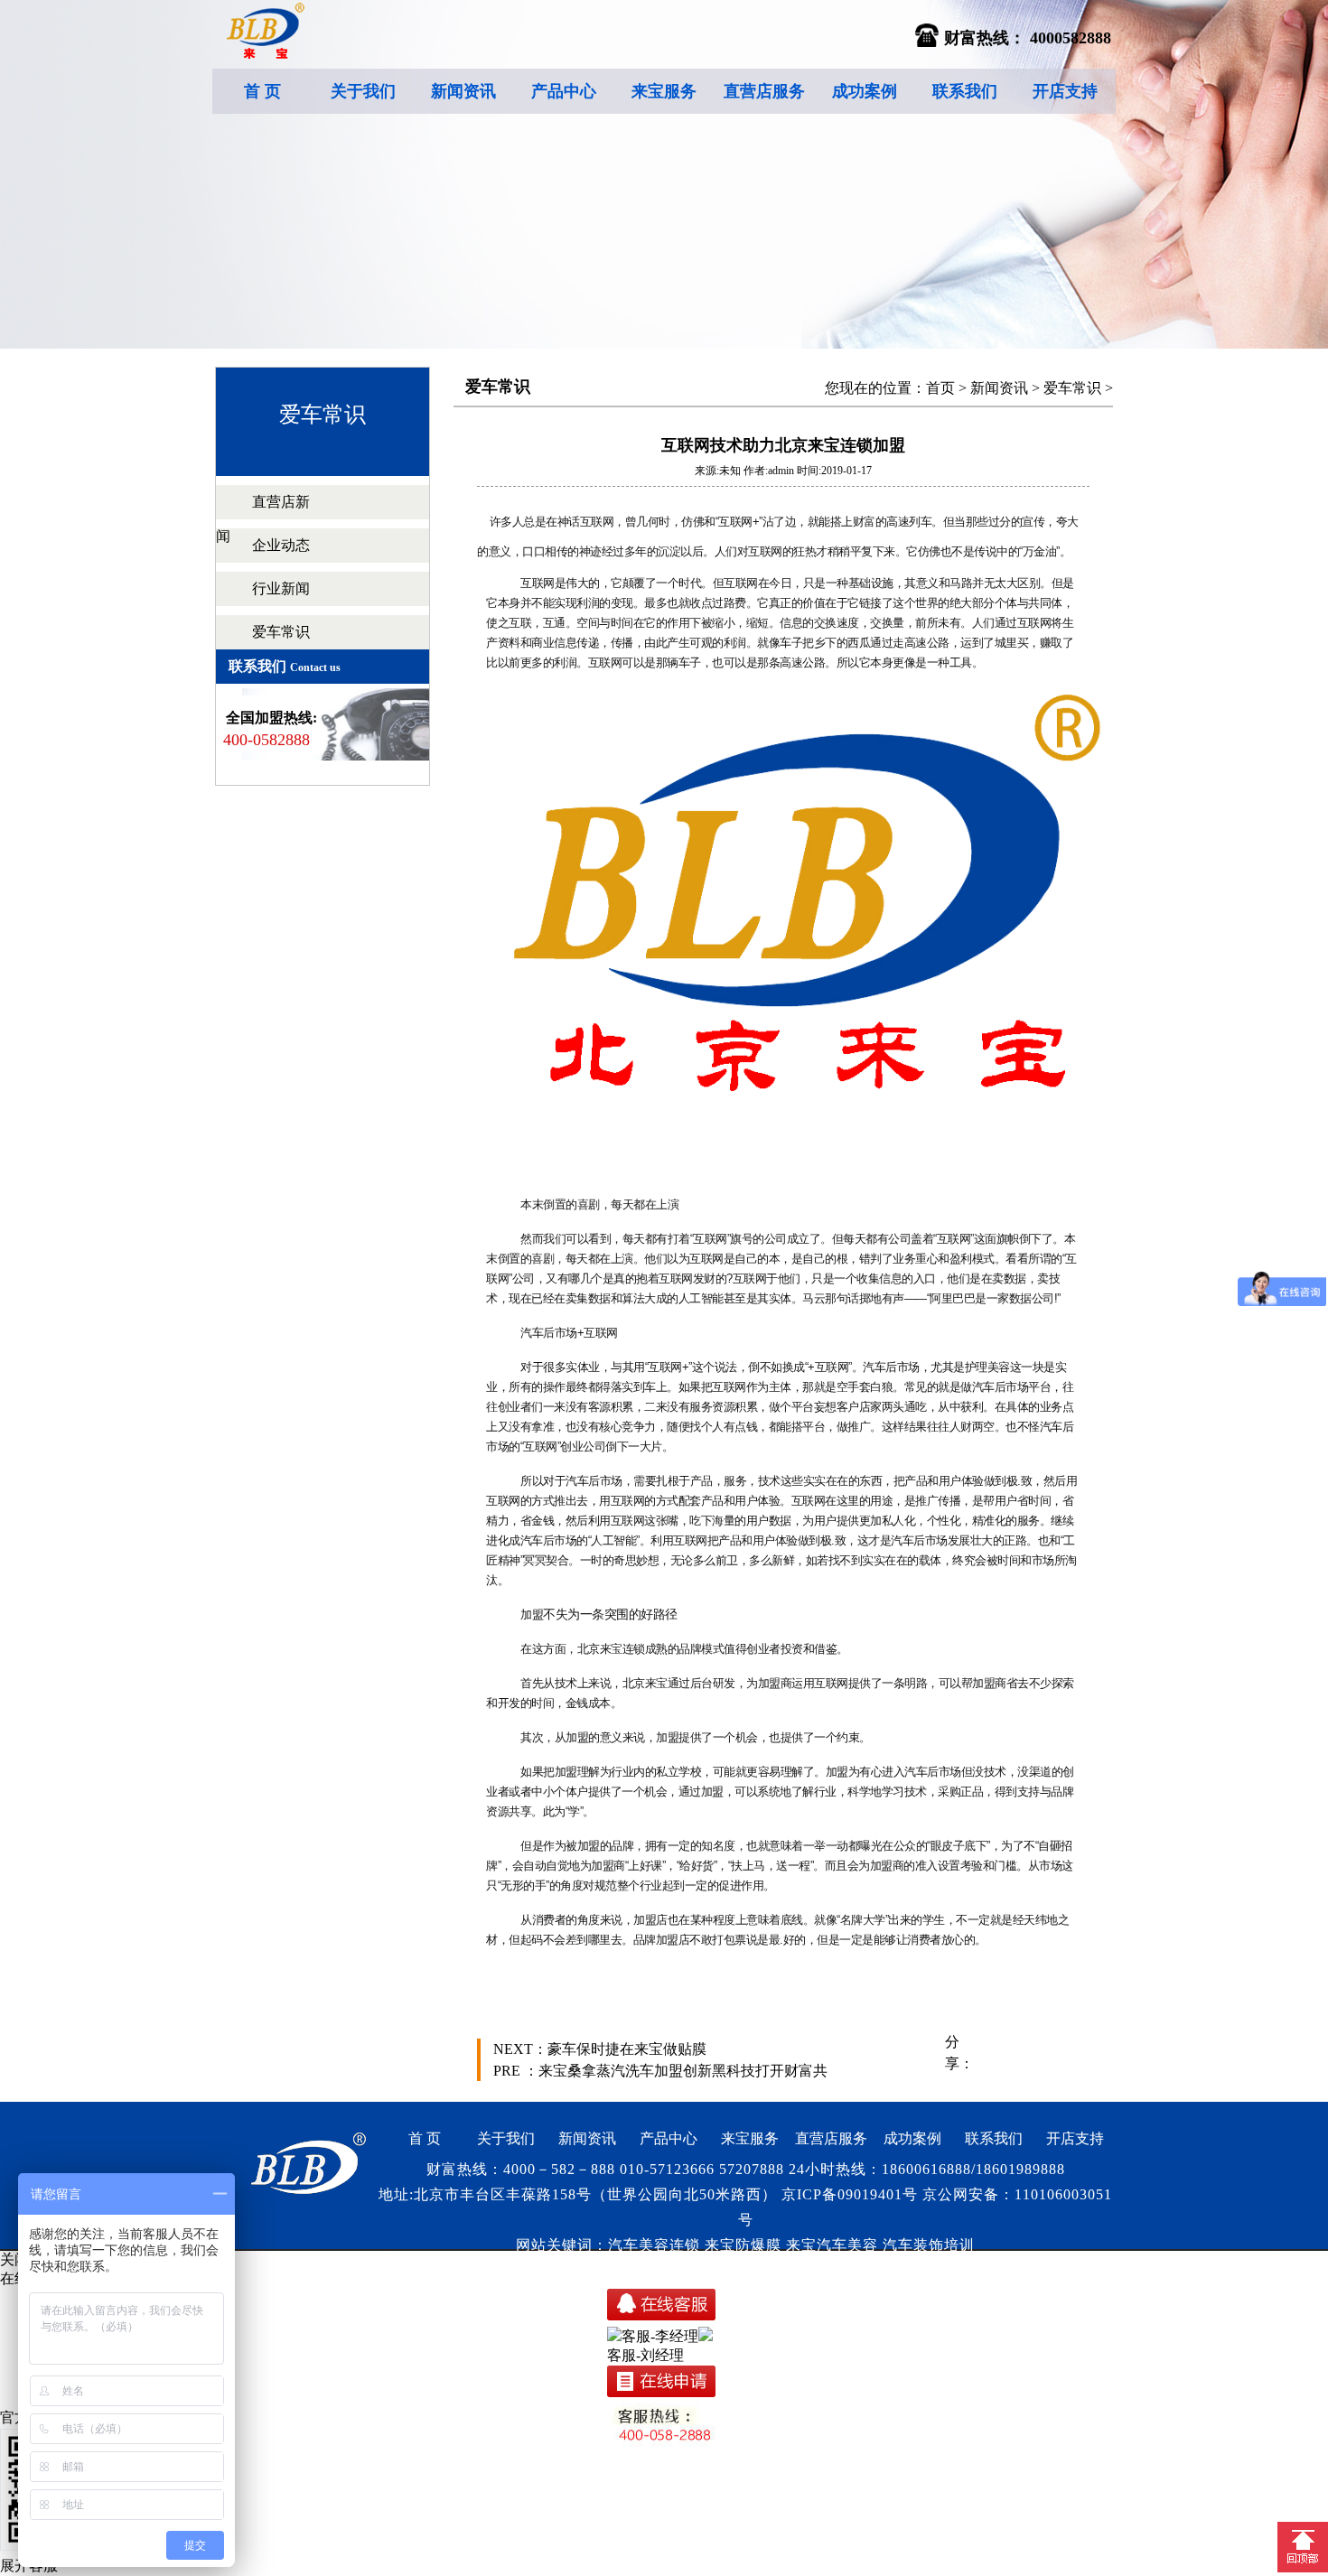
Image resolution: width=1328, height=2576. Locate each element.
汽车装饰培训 (929, 2245)
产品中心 (564, 91)
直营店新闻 (263, 519)
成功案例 (865, 91)
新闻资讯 (463, 91)
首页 (940, 388)
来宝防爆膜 (743, 2245)
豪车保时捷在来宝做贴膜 (627, 2049)
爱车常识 (281, 632)
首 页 (262, 91)
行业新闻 (281, 588)
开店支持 (1065, 91)
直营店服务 (764, 91)
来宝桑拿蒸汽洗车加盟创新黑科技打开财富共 (683, 2071)
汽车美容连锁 (654, 2245)
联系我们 (965, 91)
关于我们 (363, 91)
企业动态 (281, 545)
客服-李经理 (660, 2336)
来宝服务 (664, 91)
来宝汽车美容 (832, 2245)
